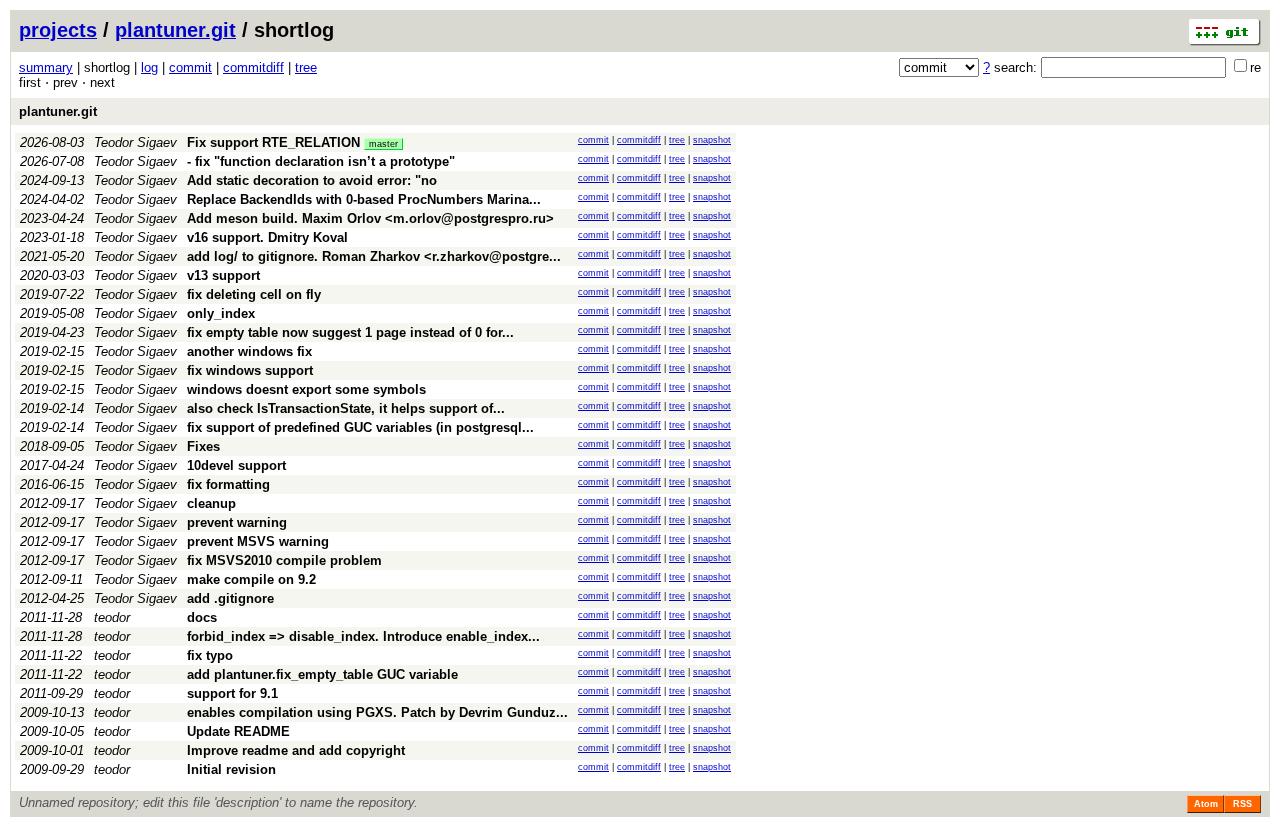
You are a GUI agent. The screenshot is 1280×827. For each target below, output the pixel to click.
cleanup (211, 503)
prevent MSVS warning (258, 541)
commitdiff (253, 67)
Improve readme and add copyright (296, 750)
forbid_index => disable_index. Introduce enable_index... (363, 636)
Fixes (203, 446)
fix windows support (250, 370)
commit (190, 67)
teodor (112, 617)
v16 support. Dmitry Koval (267, 237)
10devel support (236, 465)
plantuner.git (175, 30)
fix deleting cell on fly (254, 294)
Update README (238, 731)
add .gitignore (230, 598)
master (383, 144)
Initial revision (231, 769)
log (149, 67)
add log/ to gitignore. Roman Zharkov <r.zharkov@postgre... (374, 256)
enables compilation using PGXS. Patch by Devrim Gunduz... (377, 712)
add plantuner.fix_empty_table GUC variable (322, 674)
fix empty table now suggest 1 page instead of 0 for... (350, 332)
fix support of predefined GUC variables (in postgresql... (360, 427)
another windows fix (249, 351)
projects (58, 30)
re (1255, 67)
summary (46, 67)
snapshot (712, 140)
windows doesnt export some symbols (306, 389)
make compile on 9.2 (251, 579)
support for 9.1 (232, 693)
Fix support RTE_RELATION (273, 142)
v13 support (223, 275)
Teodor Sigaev (135, 142)
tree (306, 67)
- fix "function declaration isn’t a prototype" (321, 161)
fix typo (210, 655)
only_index (221, 313)
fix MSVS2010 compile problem (284, 560)
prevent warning (237, 522)
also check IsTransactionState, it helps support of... (346, 408)
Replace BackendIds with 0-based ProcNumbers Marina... (364, 199)
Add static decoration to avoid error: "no (312, 180)
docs (202, 617)
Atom (1206, 804)
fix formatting (228, 484)
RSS (1242, 804)
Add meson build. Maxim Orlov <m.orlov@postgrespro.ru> (370, 218)
